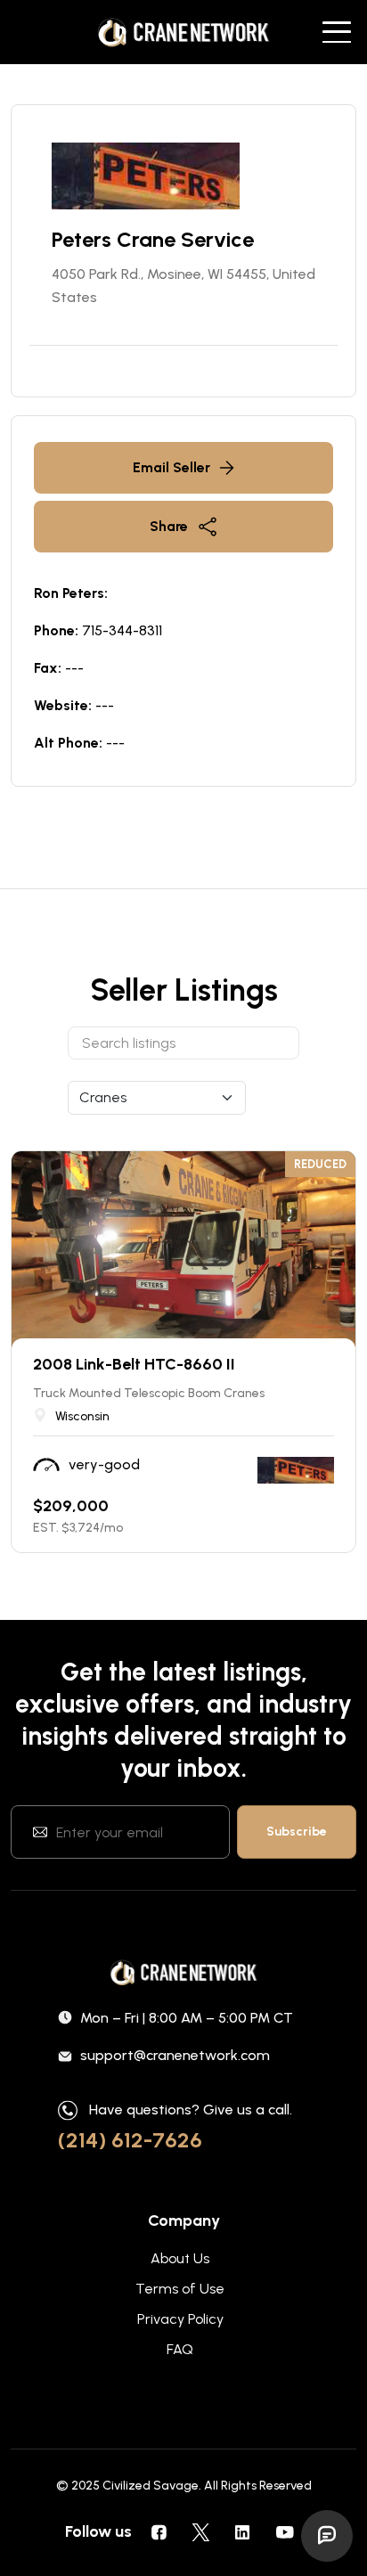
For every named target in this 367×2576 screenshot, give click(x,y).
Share (169, 526)
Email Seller (171, 467)
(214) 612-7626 (130, 2140)
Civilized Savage (151, 2486)
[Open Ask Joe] (327, 2536)
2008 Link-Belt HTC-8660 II (134, 1364)
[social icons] (159, 2531)
